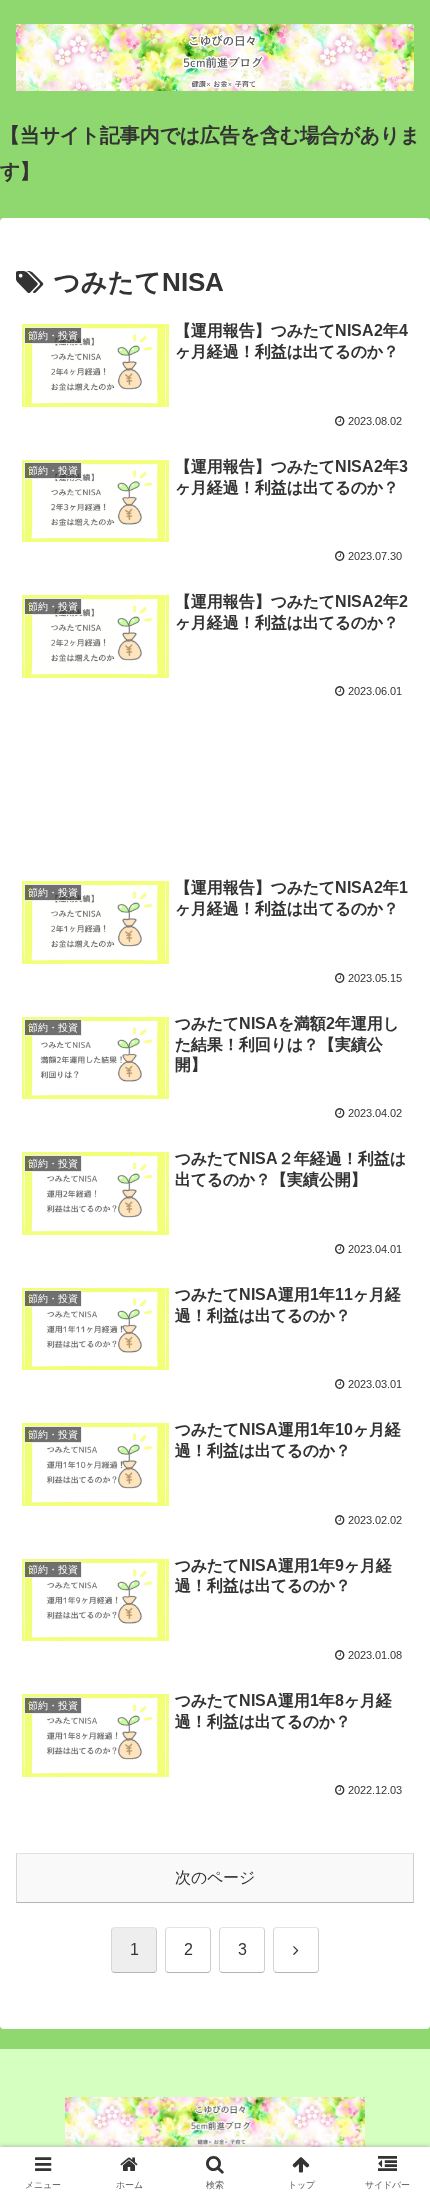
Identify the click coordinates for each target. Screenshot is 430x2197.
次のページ (215, 1877)
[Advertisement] (215, 775)
